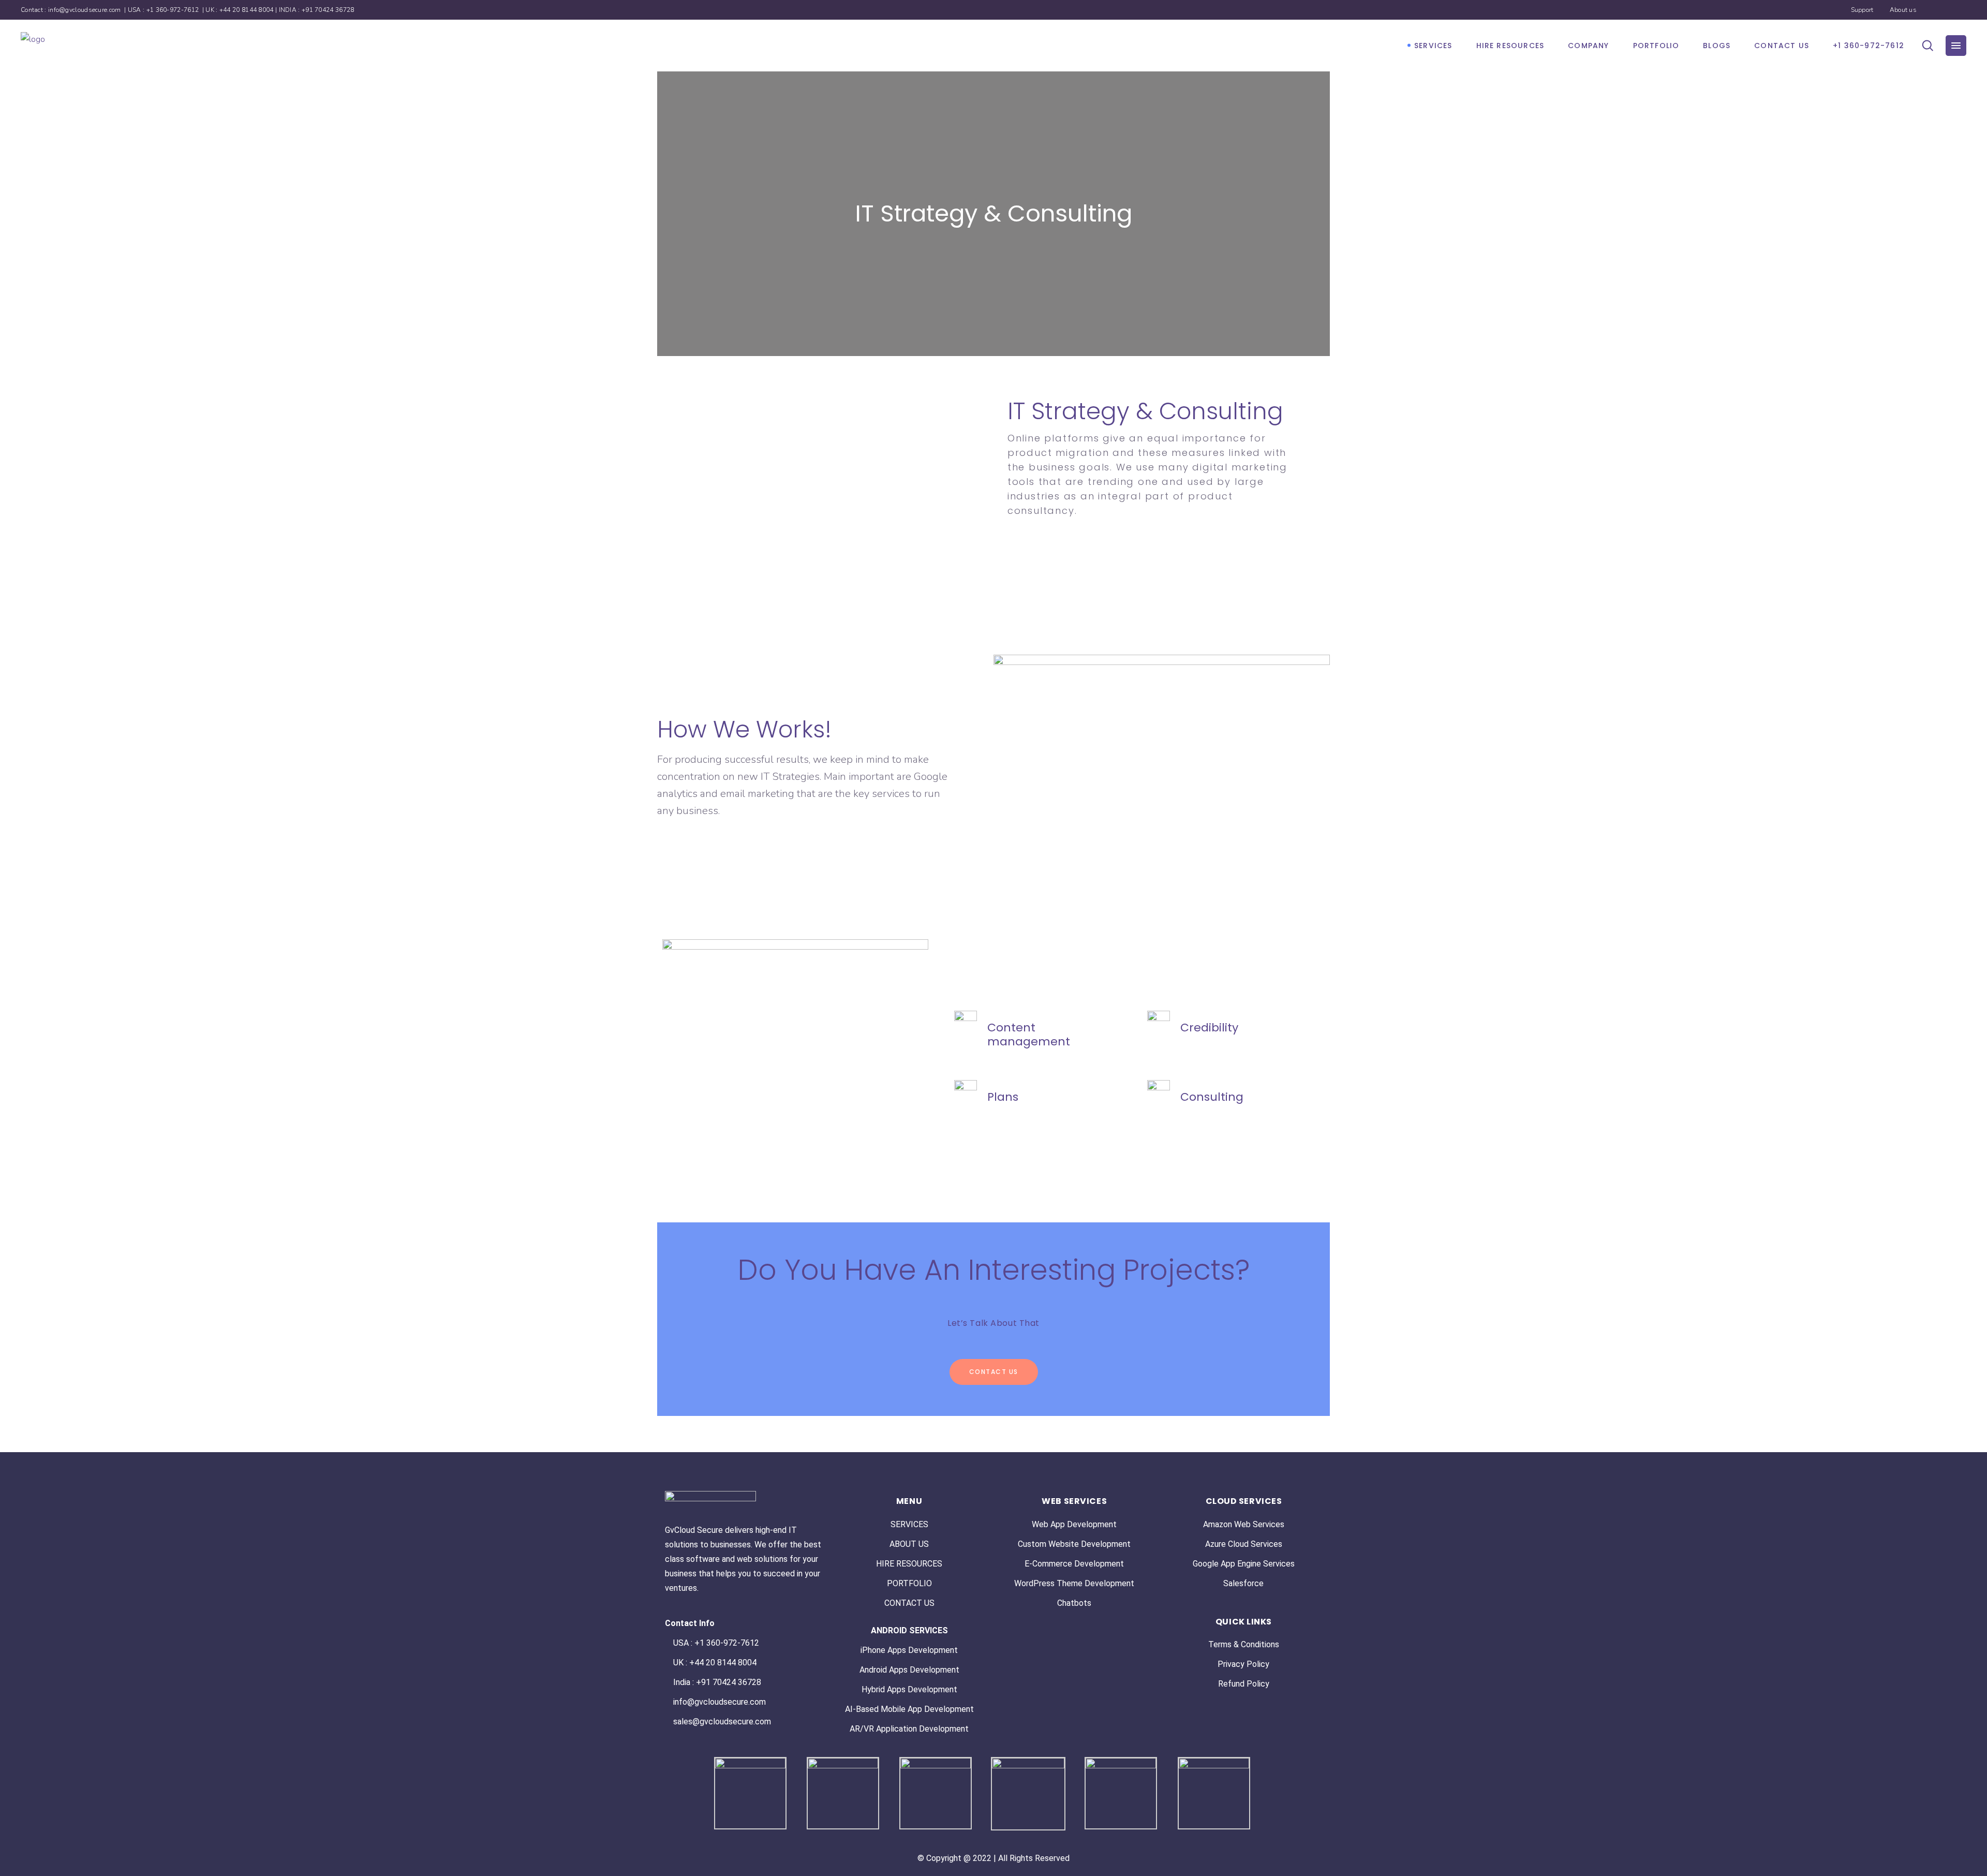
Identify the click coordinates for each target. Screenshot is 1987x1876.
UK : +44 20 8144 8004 (715, 1663)
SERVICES (909, 1524)
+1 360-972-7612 (174, 10)
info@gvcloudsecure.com (85, 10)
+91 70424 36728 (328, 10)
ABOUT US (909, 1544)
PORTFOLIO (909, 1583)
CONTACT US (909, 1603)
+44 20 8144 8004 (247, 10)
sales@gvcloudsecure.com (722, 1722)
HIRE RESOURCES (909, 1564)
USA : (684, 1643)
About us (1903, 10)
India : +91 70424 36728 (717, 1682)
